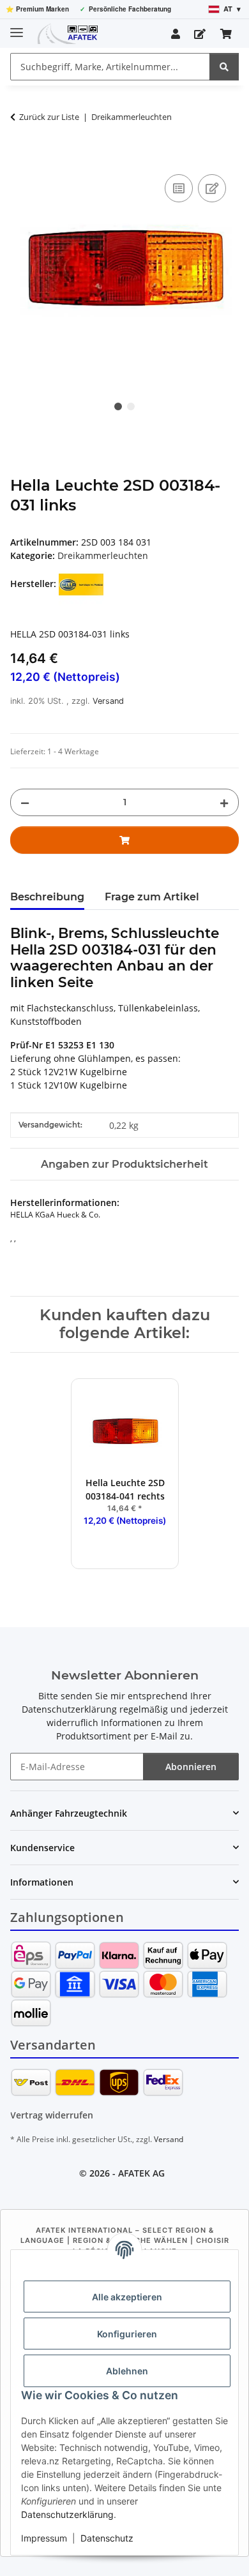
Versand (108, 701)
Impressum (44, 2538)
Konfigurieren (127, 2334)
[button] (176, 34)
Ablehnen (127, 2371)
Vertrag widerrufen (52, 2115)
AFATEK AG (141, 2173)
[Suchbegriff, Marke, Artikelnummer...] (224, 67)
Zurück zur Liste (49, 117)
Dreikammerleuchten (103, 555)
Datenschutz (107, 2538)
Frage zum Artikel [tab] (152, 897)
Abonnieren (191, 1767)
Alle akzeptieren (127, 2297)
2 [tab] (131, 406)
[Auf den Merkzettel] (212, 188)
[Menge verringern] (25, 802)
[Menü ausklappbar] (17, 27)
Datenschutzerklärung (67, 2514)
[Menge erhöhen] (224, 802)
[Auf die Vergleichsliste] (179, 188)
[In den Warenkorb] (20, 157)
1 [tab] (118, 406)
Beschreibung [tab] (47, 897)
